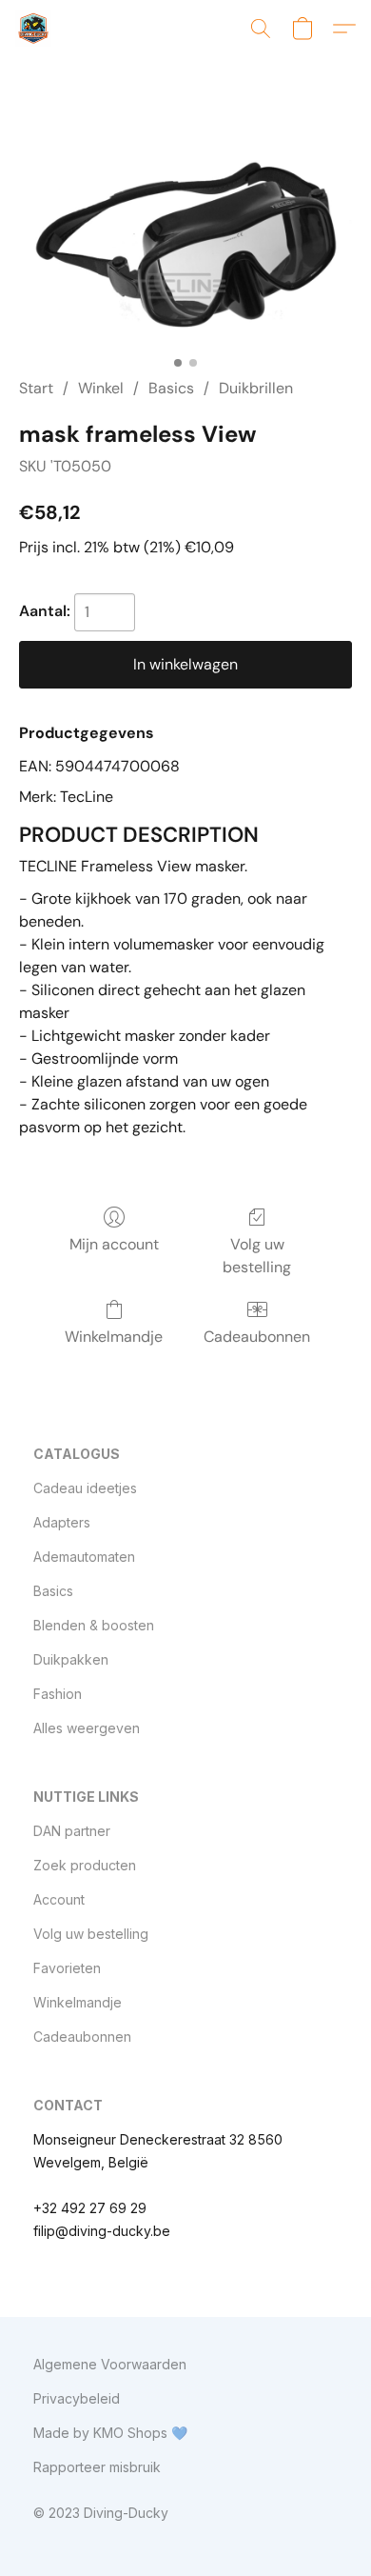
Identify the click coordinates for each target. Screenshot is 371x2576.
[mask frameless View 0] (185, 240)
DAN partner (72, 1831)
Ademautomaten (84, 1557)
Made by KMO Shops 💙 (110, 2433)
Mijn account (114, 1244)
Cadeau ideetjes (85, 1488)
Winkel (101, 388)
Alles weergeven (87, 1728)
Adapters (62, 1522)
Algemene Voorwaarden (110, 2364)
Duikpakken (71, 1659)
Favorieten (67, 1968)
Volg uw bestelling (257, 1256)
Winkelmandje (114, 1337)
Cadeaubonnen (257, 1337)
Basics (171, 388)
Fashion (58, 1694)
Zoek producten (85, 1865)
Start (36, 388)
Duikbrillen (256, 388)
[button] (34, 29)
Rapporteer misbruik (97, 2467)
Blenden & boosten (94, 1625)
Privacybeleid (77, 2398)
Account (59, 1899)
